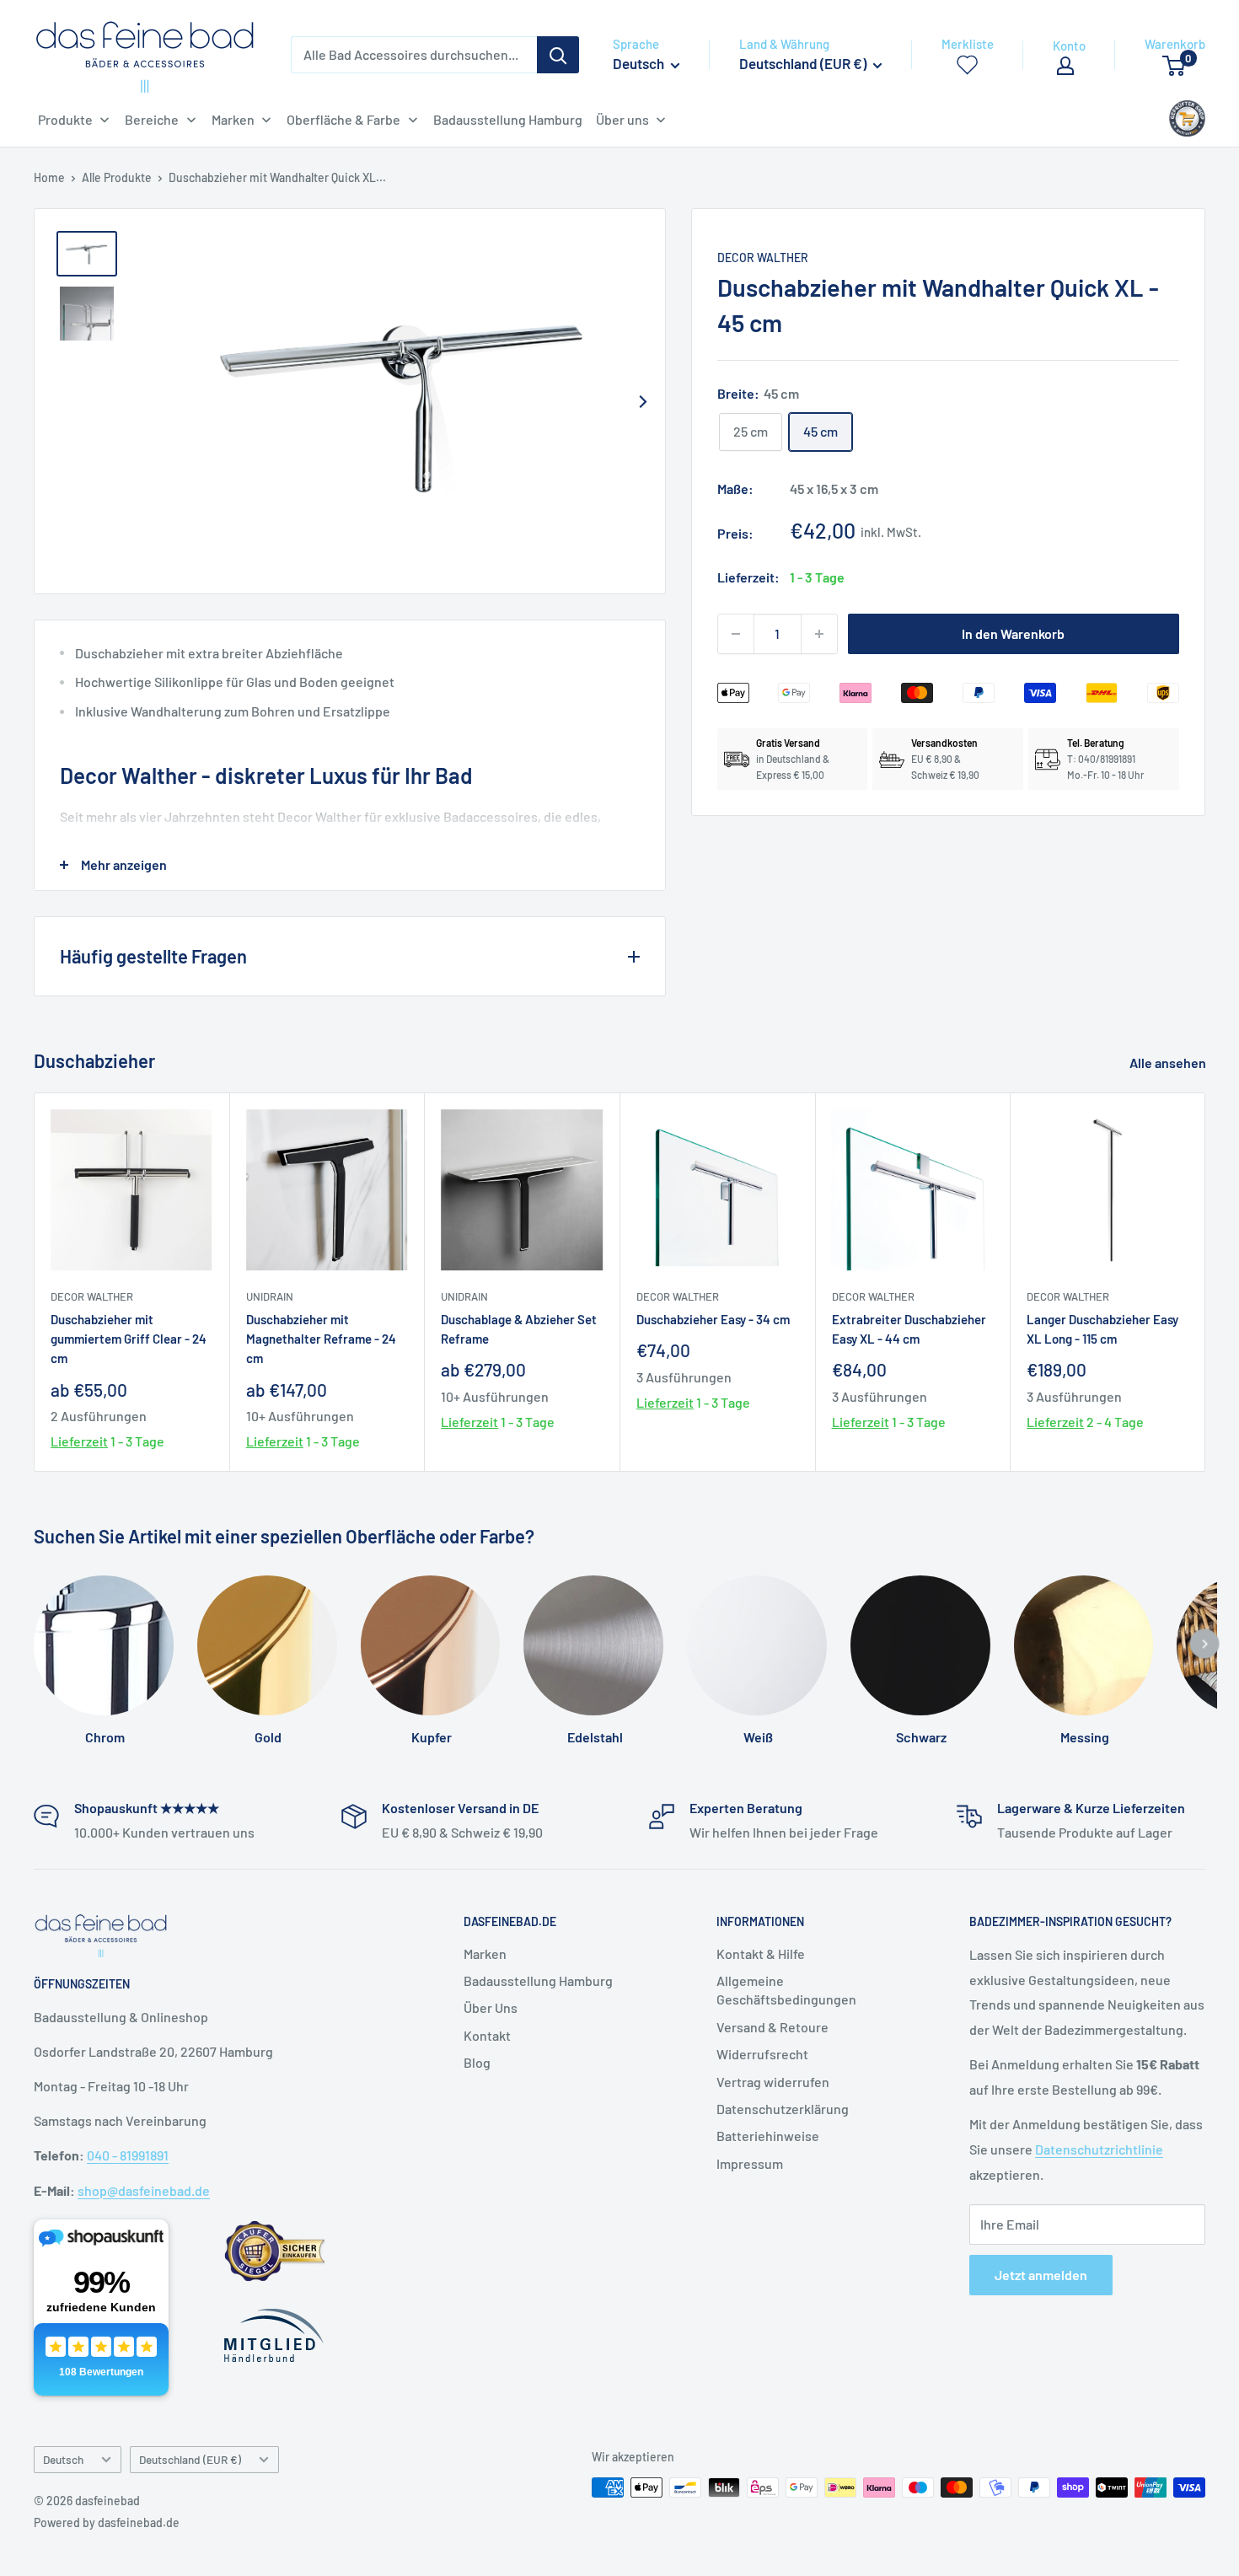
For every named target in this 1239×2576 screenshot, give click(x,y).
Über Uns (491, 2007)
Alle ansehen (1169, 1063)
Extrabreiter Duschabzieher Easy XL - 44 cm (909, 1329)
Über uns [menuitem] (622, 119)
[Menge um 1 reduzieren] (736, 634)
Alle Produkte (117, 177)
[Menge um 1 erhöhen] (819, 634)
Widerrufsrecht (762, 2054)
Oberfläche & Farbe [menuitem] (343, 119)
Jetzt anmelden (1041, 2275)
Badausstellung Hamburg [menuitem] (508, 119)
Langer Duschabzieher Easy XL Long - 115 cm (1102, 1329)
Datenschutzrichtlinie (1099, 2149)
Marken (485, 1953)
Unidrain (270, 1296)
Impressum (750, 2163)
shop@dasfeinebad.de (144, 2190)
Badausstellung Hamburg (538, 1980)
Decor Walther (763, 258)
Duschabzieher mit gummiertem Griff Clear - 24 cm (129, 1339)
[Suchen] (558, 55)
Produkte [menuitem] (65, 119)
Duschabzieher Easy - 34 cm (713, 1319)
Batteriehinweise (768, 2136)
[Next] (643, 401)
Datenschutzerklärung (783, 2109)
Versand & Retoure (772, 2027)
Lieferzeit (79, 1442)
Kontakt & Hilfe (761, 1953)
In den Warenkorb (1013, 633)
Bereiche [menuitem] (152, 119)
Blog (477, 2062)
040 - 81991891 (128, 2155)
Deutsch (63, 2459)
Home (49, 177)
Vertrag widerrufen (773, 2082)
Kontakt (487, 2035)
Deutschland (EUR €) (190, 2459)
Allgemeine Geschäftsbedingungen (786, 1990)
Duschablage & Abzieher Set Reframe (519, 1329)
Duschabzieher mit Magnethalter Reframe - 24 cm (321, 1339)
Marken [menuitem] (233, 119)
